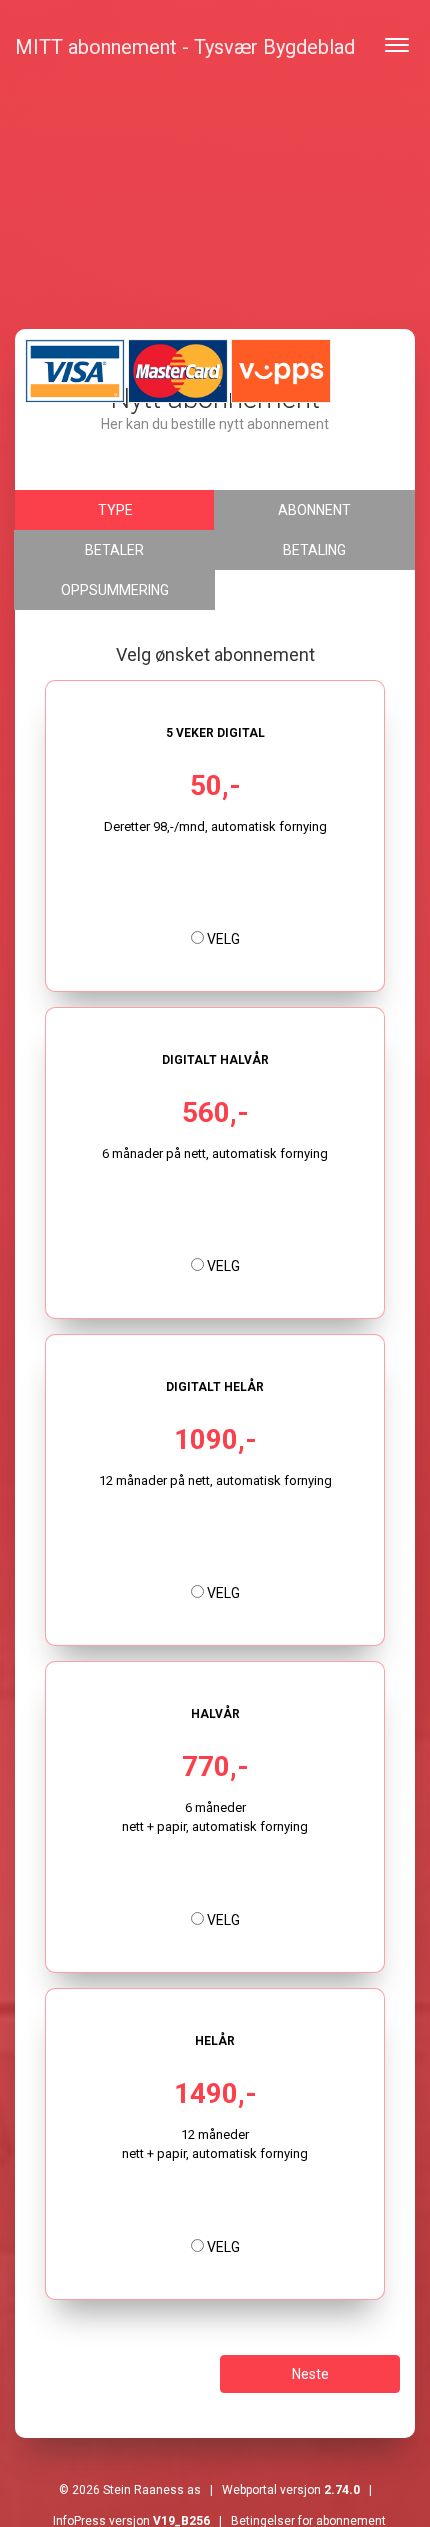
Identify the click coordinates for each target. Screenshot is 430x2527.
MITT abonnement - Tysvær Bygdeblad (185, 47)
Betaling (314, 550)
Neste (310, 2374)
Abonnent (314, 510)
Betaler (114, 550)
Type (115, 510)
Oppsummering (115, 590)
